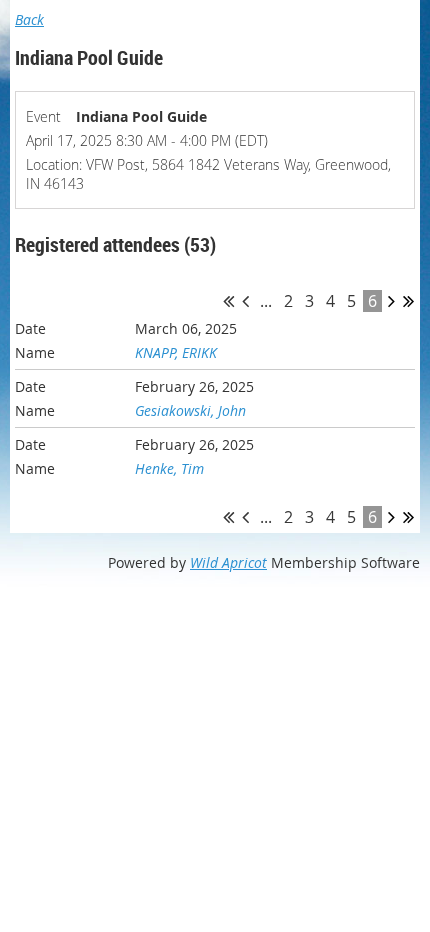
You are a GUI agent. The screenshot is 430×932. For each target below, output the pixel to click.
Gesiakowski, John (190, 410)
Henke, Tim (169, 468)
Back (29, 19)
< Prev (245, 301)
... (266, 301)
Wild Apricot (228, 562)
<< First (228, 301)
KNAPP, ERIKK (176, 352)
